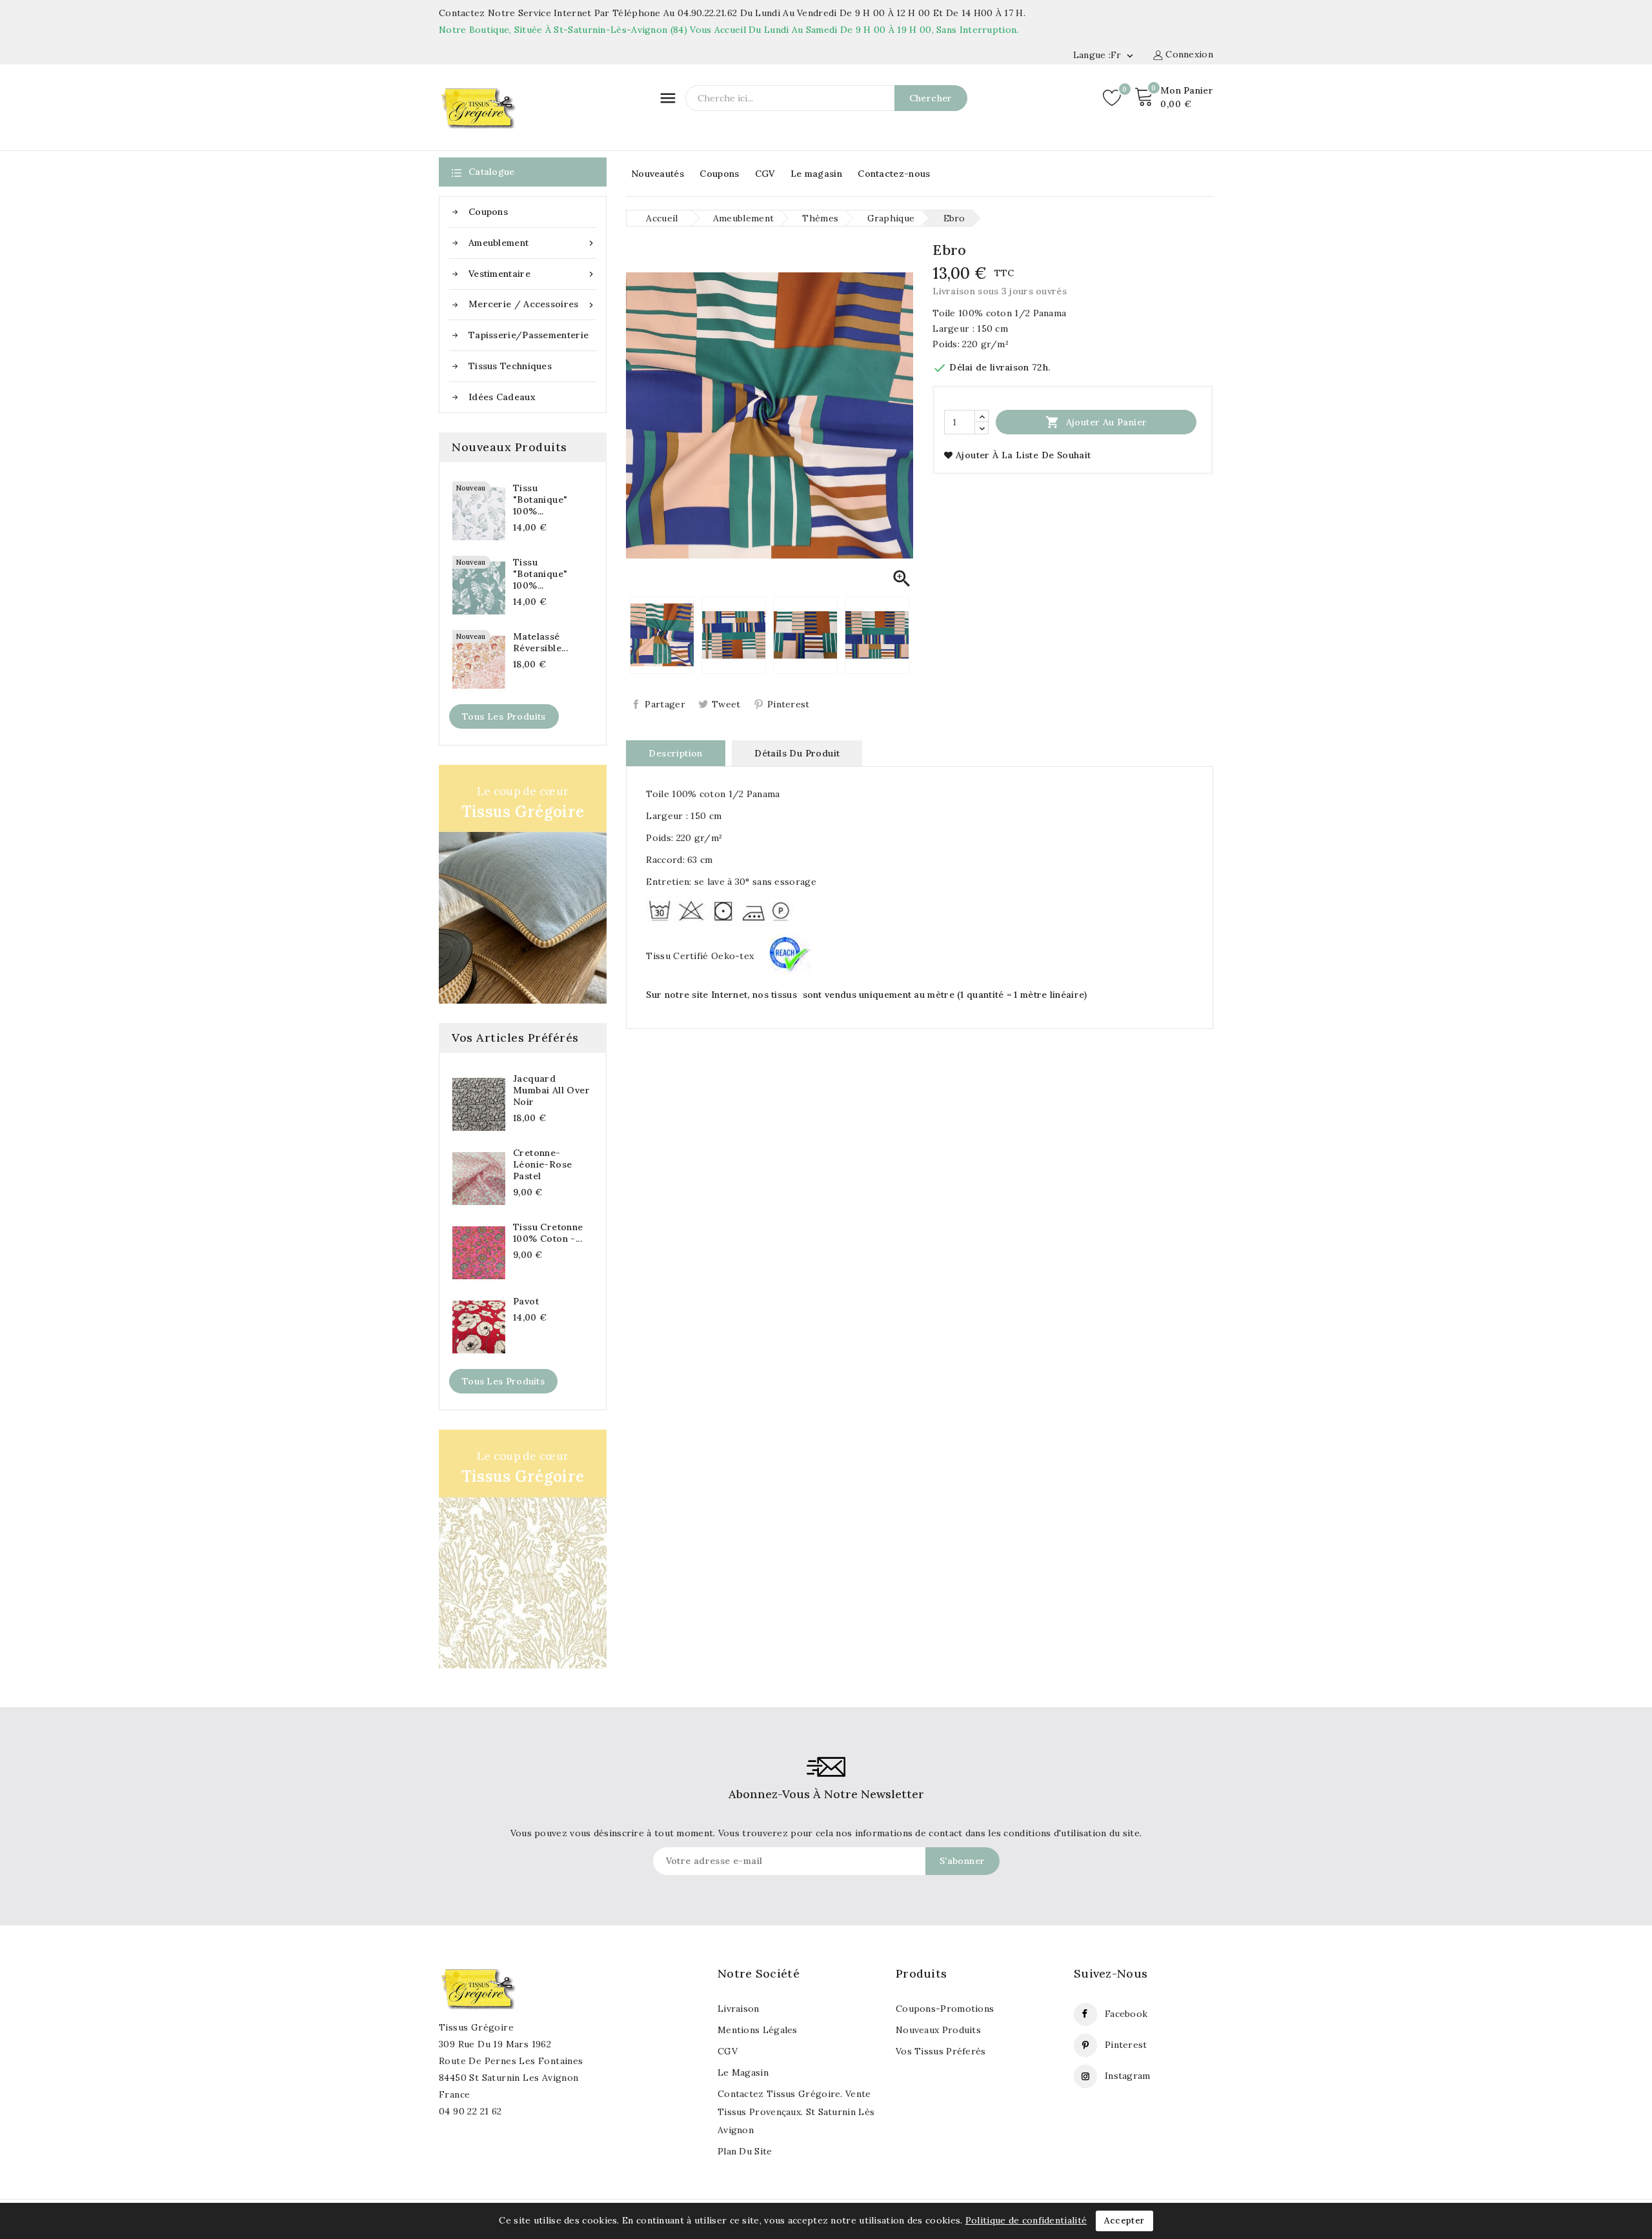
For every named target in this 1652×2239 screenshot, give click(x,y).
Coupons (719, 174)
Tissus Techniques (510, 366)
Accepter (1124, 2221)
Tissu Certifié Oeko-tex (701, 956)
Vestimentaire (532, 274)
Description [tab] (675, 753)
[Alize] (523, 1549)
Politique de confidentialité (1026, 2220)
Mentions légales (758, 2030)
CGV (765, 174)
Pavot (526, 1301)
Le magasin (816, 174)
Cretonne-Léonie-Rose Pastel (542, 1164)
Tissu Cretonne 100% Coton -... (548, 1233)
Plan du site (745, 2151)
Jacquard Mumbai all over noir (551, 1090)
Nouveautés (658, 174)
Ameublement (532, 243)
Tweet (726, 704)
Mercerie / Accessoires (532, 304)
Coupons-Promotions (945, 2009)
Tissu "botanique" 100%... (540, 500)
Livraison (739, 2009)
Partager (665, 704)
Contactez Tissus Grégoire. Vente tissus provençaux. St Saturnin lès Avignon (796, 2112)
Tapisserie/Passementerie (529, 335)
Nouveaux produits (938, 2030)
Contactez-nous (894, 174)
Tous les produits (504, 716)
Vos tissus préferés (941, 2051)
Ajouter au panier (1096, 422)
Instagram (1128, 2076)
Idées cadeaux (502, 397)
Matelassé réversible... (540, 642)
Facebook (1126, 2014)
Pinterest (789, 704)
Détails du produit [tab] (797, 753)
